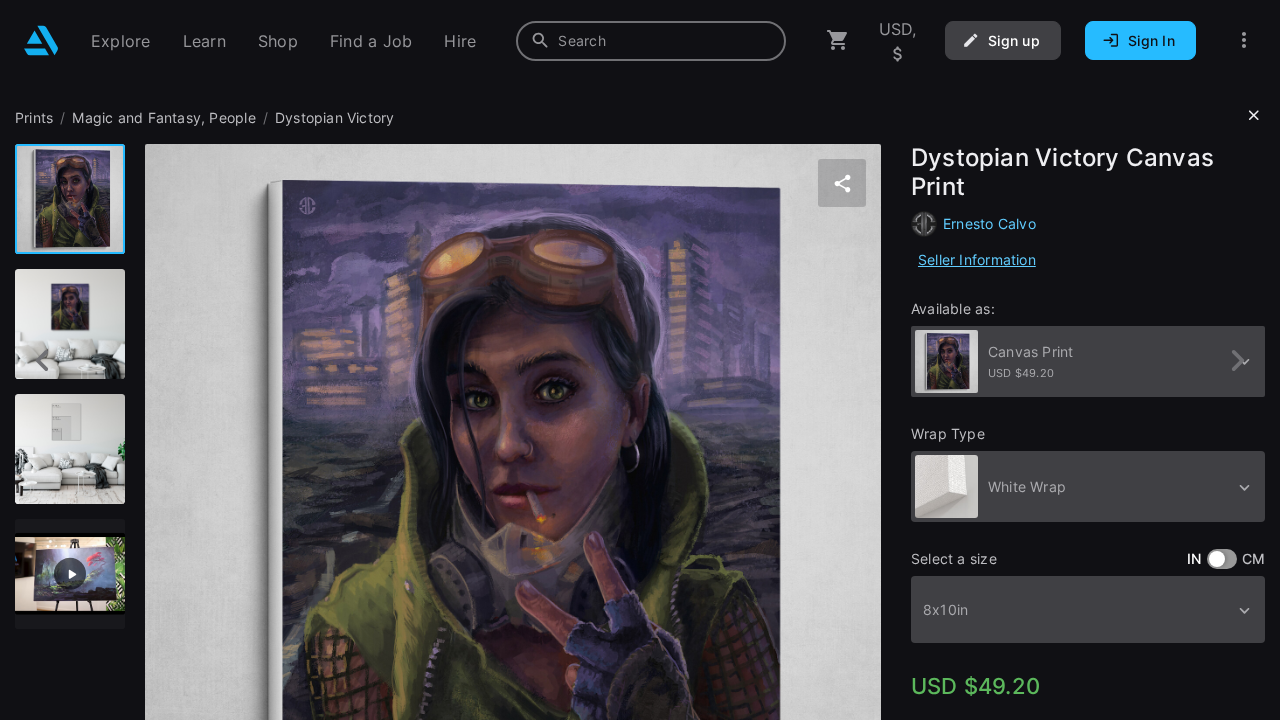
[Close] (1254, 116)
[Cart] (838, 40)
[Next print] (1237, 360)
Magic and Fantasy (136, 117)
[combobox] (651, 41)
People (232, 117)
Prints (34, 117)
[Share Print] (842, 183)
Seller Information (977, 259)
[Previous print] (42, 360)
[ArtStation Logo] (41, 40)
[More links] (1244, 40)
